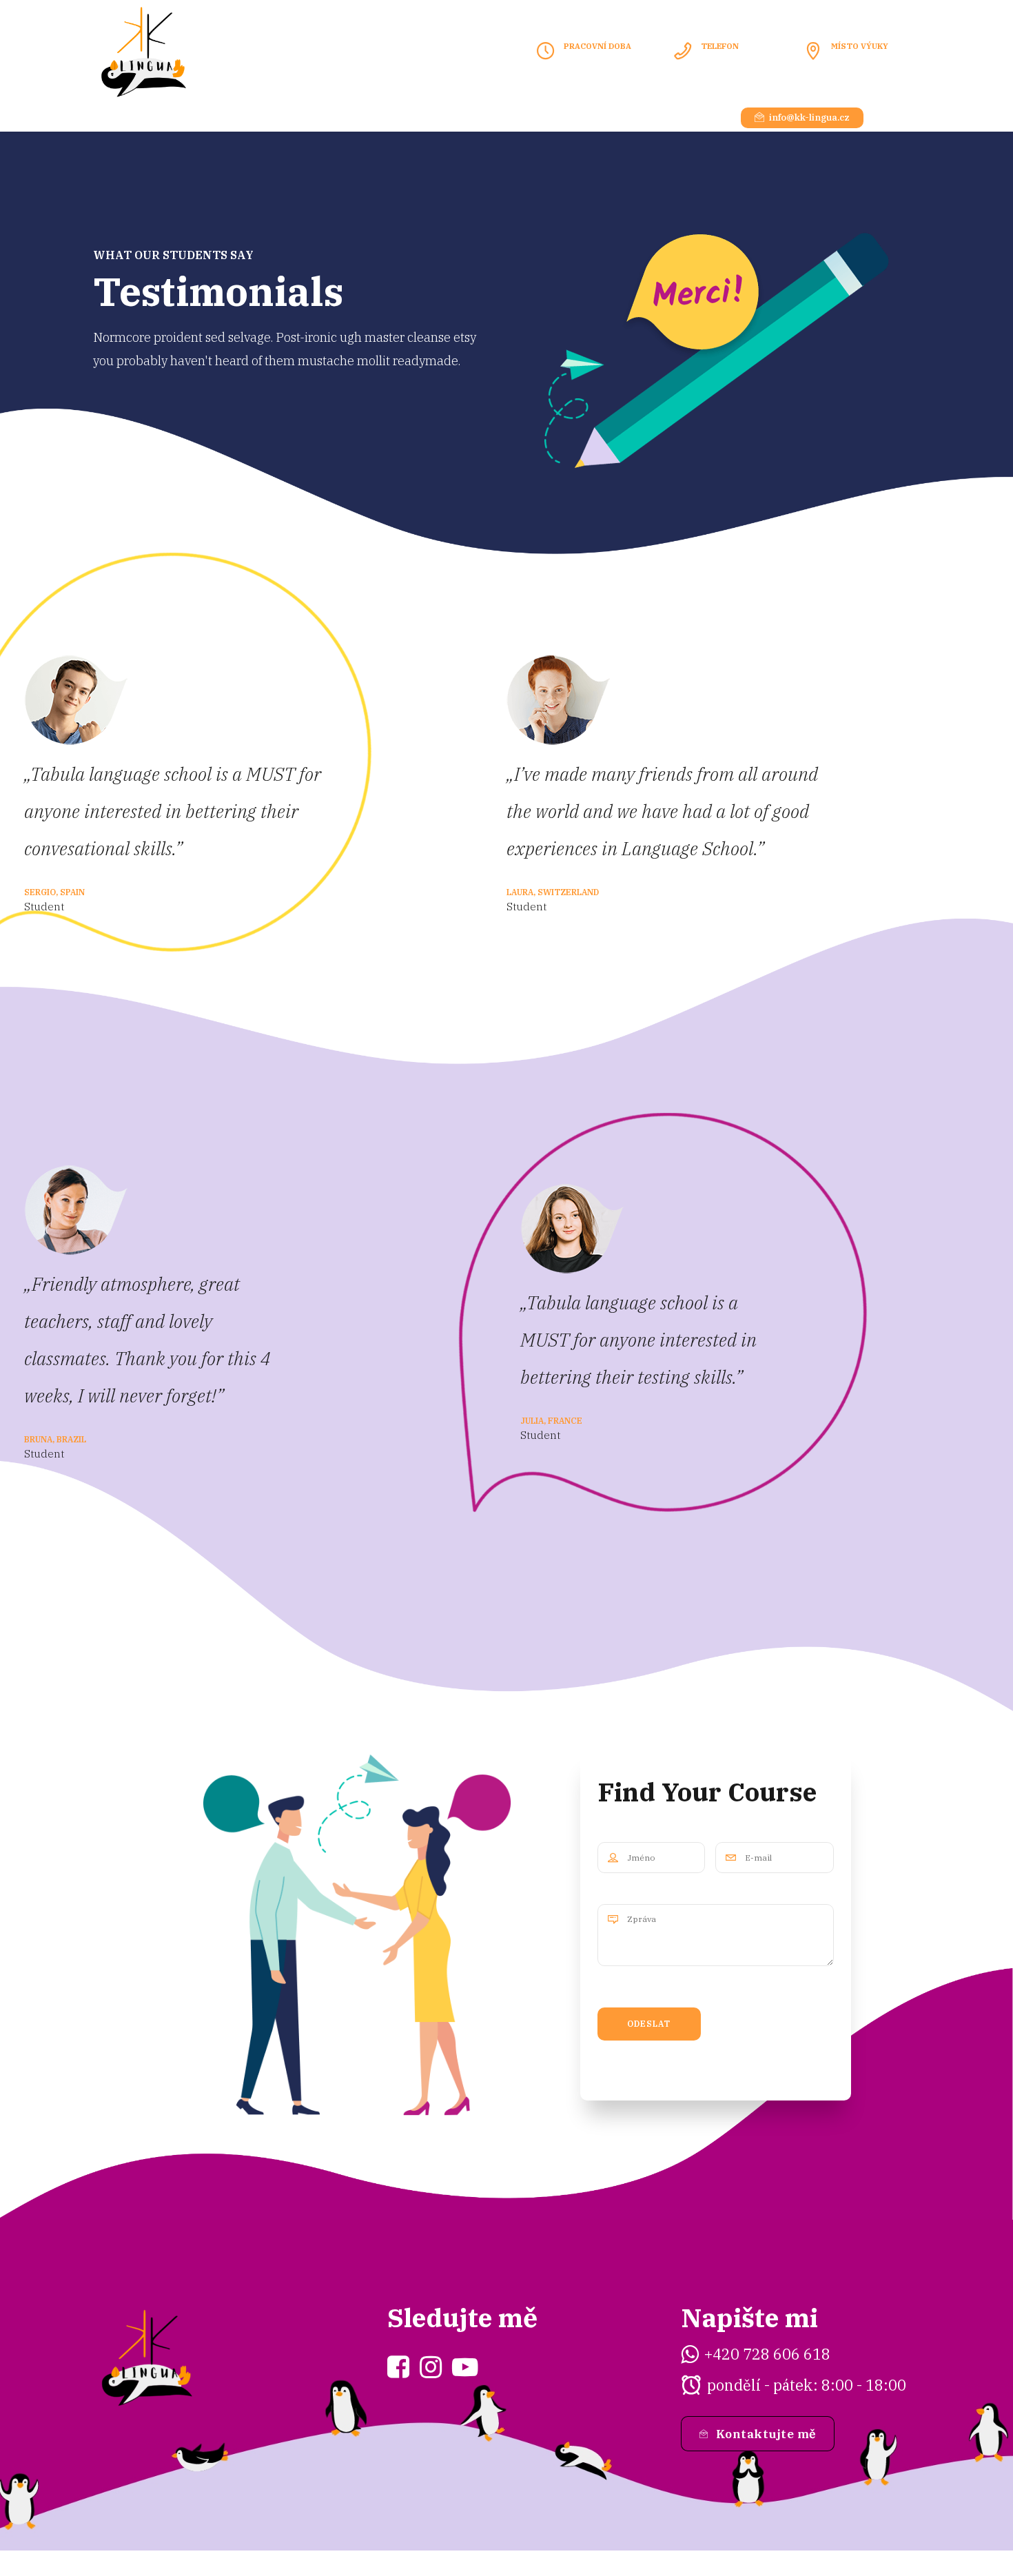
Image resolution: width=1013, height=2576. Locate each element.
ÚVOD (106, 117)
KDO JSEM (244, 117)
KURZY (170, 117)
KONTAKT (401, 117)
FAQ (468, 117)
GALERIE (323, 117)
